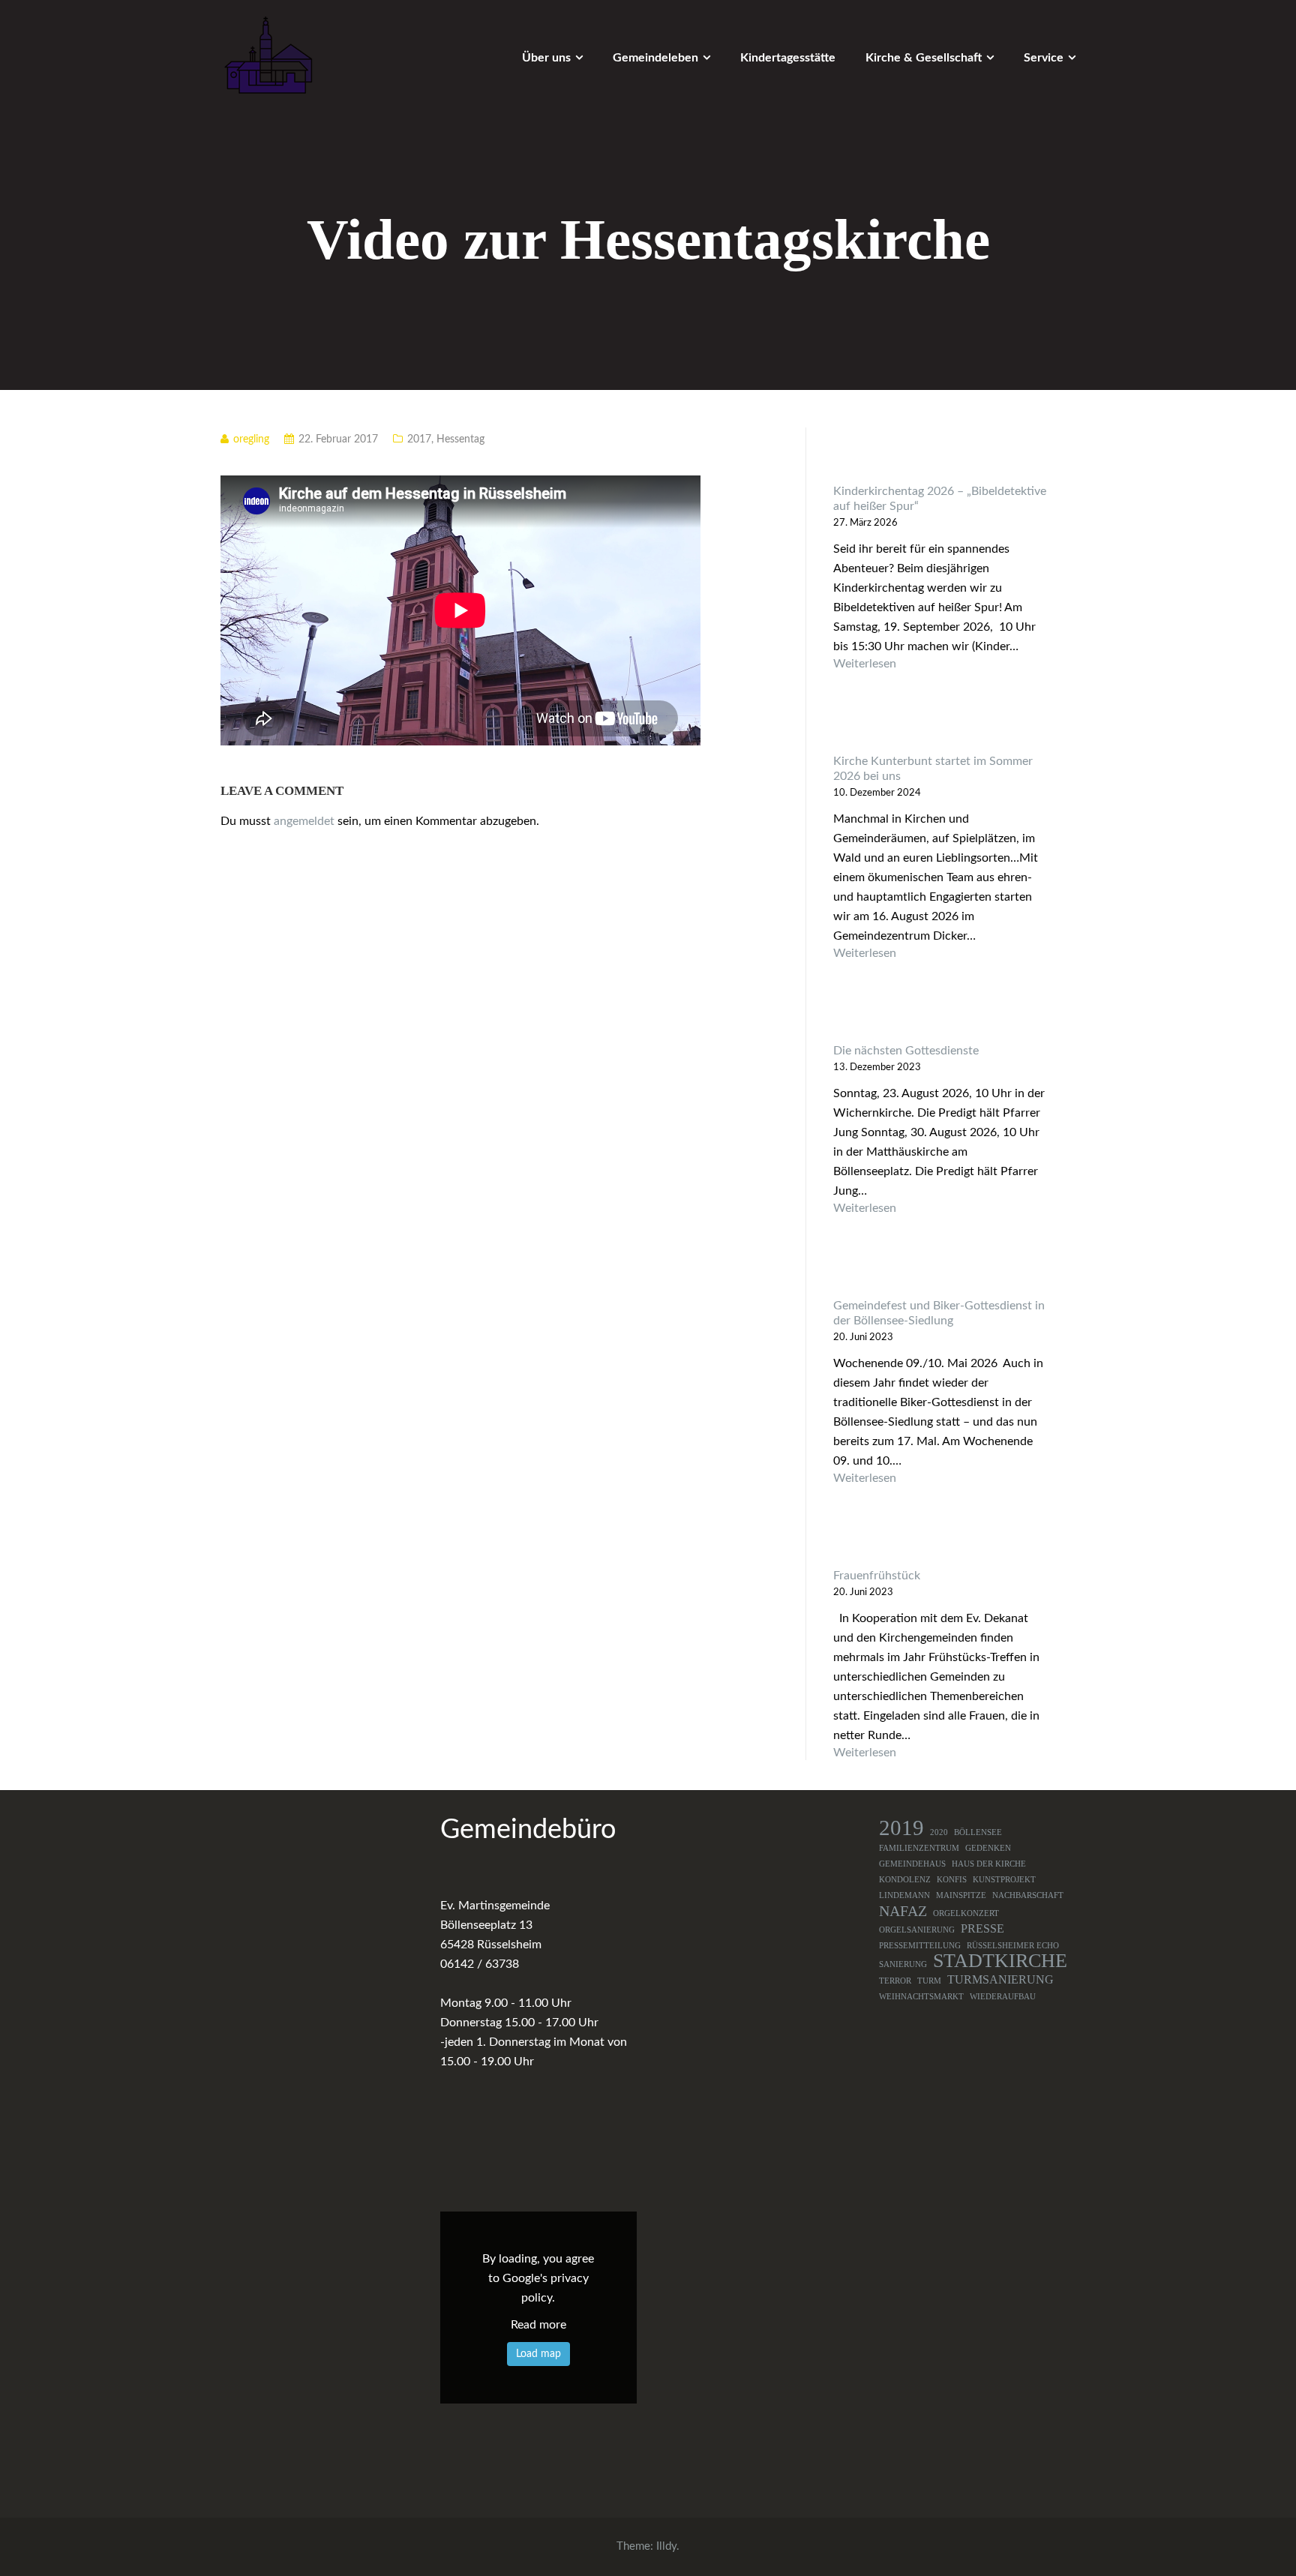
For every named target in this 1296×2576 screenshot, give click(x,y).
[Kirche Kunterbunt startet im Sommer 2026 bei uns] (941, 726)
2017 (419, 439)
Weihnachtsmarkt (921, 1997)
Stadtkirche (1000, 1961)
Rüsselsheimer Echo (1013, 1946)
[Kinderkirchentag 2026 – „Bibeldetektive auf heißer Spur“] (941, 456)
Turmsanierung (1000, 1980)
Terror (895, 1981)
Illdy (666, 2546)
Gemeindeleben (655, 58)
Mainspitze (961, 1895)
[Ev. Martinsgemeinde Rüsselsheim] (268, 55)
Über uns (546, 58)
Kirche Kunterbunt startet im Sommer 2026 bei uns (933, 769)
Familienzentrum (919, 1848)
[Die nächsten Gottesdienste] (941, 1015)
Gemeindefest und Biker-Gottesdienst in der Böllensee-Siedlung (939, 1313)
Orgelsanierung (917, 1930)
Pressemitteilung (920, 1946)
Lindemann (904, 1895)
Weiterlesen (941, 664)
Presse (982, 1929)
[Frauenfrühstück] (941, 1540)
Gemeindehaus (912, 1864)
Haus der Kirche (989, 1864)
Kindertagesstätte (788, 58)
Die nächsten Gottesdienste (906, 1051)
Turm (929, 1981)
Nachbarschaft (1028, 1895)
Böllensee (978, 1832)
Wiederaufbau (1003, 1997)
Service (1044, 58)
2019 (901, 1828)
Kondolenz (905, 1880)
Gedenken (988, 1848)
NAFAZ (903, 1911)
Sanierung (903, 1964)
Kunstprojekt (1004, 1880)
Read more (538, 2325)
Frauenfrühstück (877, 1576)
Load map (538, 2354)
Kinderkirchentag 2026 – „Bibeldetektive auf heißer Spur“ (940, 499)
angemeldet (304, 821)
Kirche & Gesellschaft (924, 58)
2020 (939, 1832)
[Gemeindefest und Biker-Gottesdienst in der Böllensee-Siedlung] (941, 1270)
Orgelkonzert (966, 1913)
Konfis (952, 1880)
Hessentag (460, 439)
